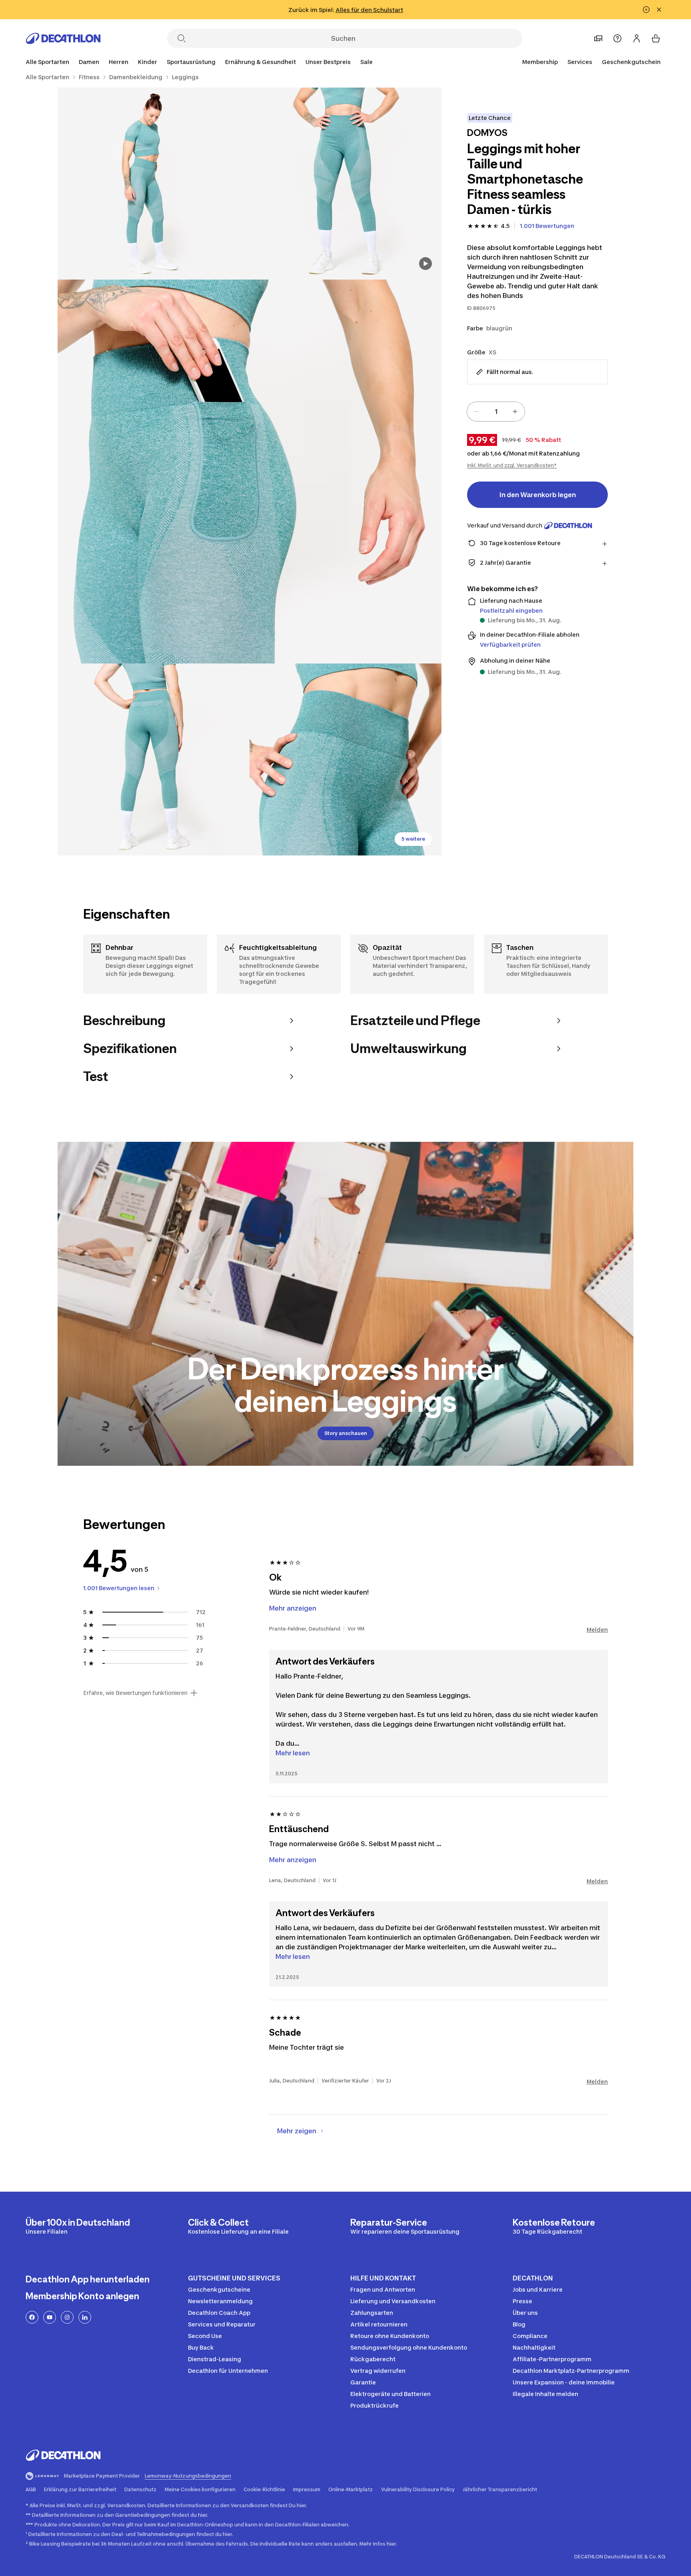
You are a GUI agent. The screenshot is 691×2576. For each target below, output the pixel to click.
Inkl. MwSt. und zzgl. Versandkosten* (512, 465)
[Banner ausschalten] (646, 10)
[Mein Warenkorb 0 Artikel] (656, 38)
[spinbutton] (496, 412)
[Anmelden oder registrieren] (637, 38)
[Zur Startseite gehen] (63, 38)
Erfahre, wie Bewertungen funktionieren (135, 1693)
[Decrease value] (477, 412)
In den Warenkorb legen (538, 495)
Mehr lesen (293, 1753)
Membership (540, 62)
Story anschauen (346, 1433)
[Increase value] (515, 412)
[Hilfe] (617, 38)
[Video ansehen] (425, 264)
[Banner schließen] (659, 10)
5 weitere (413, 839)
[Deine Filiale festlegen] (598, 38)
